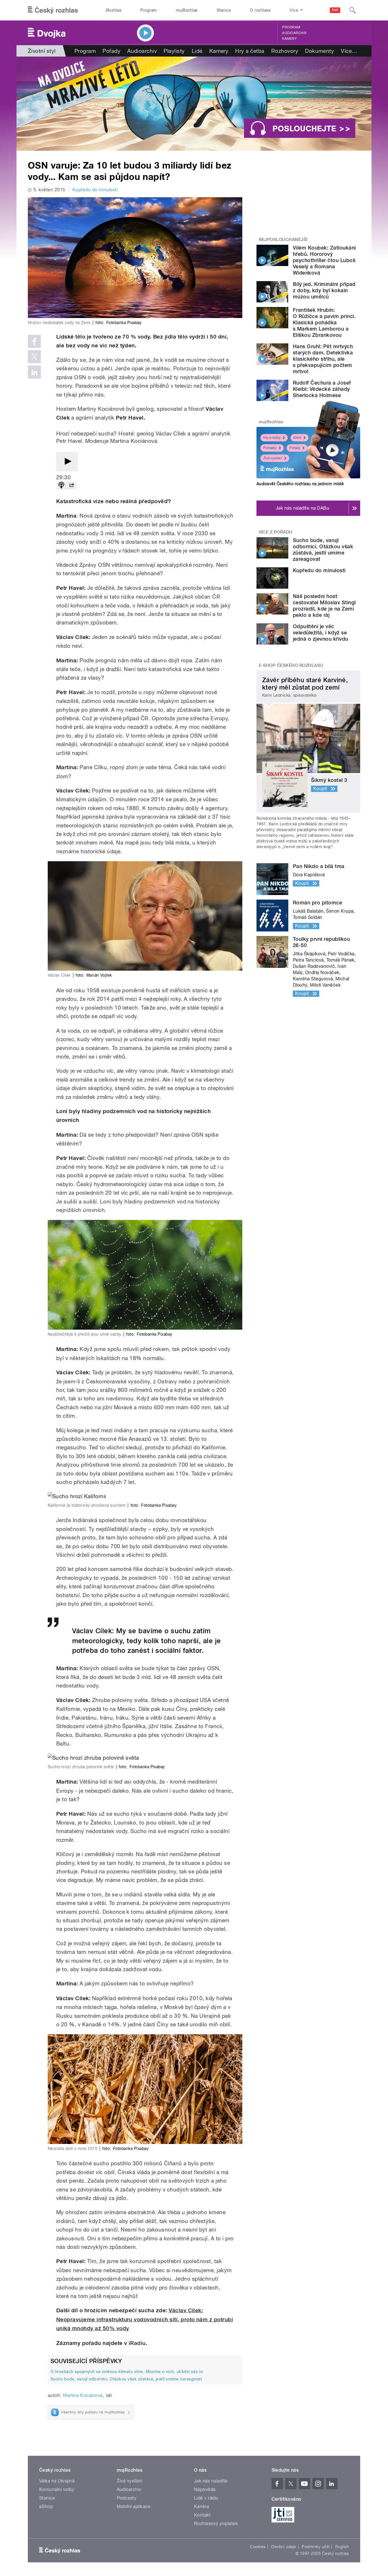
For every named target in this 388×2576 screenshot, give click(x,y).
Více (349, 51)
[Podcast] (61, 486)
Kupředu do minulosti (95, 190)
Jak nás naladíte (211, 2481)
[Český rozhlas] (53, 10)
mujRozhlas (187, 10)
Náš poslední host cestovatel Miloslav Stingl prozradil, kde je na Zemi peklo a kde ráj (324, 606)
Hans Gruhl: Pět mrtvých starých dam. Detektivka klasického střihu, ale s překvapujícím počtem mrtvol (323, 359)
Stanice (224, 10)
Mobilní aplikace (134, 2507)
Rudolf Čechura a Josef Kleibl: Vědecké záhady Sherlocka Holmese (322, 389)
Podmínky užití (316, 2547)
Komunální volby (57, 2489)
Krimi (297, 438)
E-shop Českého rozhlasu (291, 665)
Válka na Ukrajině (57, 2481)
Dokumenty (320, 51)
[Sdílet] (72, 486)
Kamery (289, 39)
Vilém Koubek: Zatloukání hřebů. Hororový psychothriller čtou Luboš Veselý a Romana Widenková (324, 260)
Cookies (258, 2547)
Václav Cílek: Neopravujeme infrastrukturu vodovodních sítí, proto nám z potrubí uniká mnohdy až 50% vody (145, 2319)
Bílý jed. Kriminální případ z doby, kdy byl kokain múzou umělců (324, 290)
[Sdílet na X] (34, 357)
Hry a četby (272, 438)
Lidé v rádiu (206, 2498)
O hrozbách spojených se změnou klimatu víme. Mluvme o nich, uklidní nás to (127, 2372)
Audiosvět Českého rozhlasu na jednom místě (300, 484)
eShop (46, 2507)
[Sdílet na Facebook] (34, 341)
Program (148, 10)
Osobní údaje (284, 2547)
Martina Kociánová (83, 2395)
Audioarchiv (294, 33)
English (342, 2547)
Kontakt (202, 2515)
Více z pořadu (276, 532)
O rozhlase (260, 10)
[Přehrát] (67, 462)
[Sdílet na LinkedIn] (34, 372)
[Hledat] (352, 10)
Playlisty (174, 51)
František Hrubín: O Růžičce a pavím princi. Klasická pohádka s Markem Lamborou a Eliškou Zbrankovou (324, 322)
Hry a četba (250, 51)
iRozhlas (114, 10)
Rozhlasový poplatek (216, 2524)
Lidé (197, 51)
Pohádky (270, 448)
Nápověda (205, 2489)
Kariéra (201, 2507)
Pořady (111, 51)
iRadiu (137, 2343)
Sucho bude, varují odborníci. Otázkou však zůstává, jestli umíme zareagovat (126, 2379)
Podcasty (127, 2498)
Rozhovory (285, 51)
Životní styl (42, 51)
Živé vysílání (273, 458)
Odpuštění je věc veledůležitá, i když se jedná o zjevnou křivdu (321, 633)
